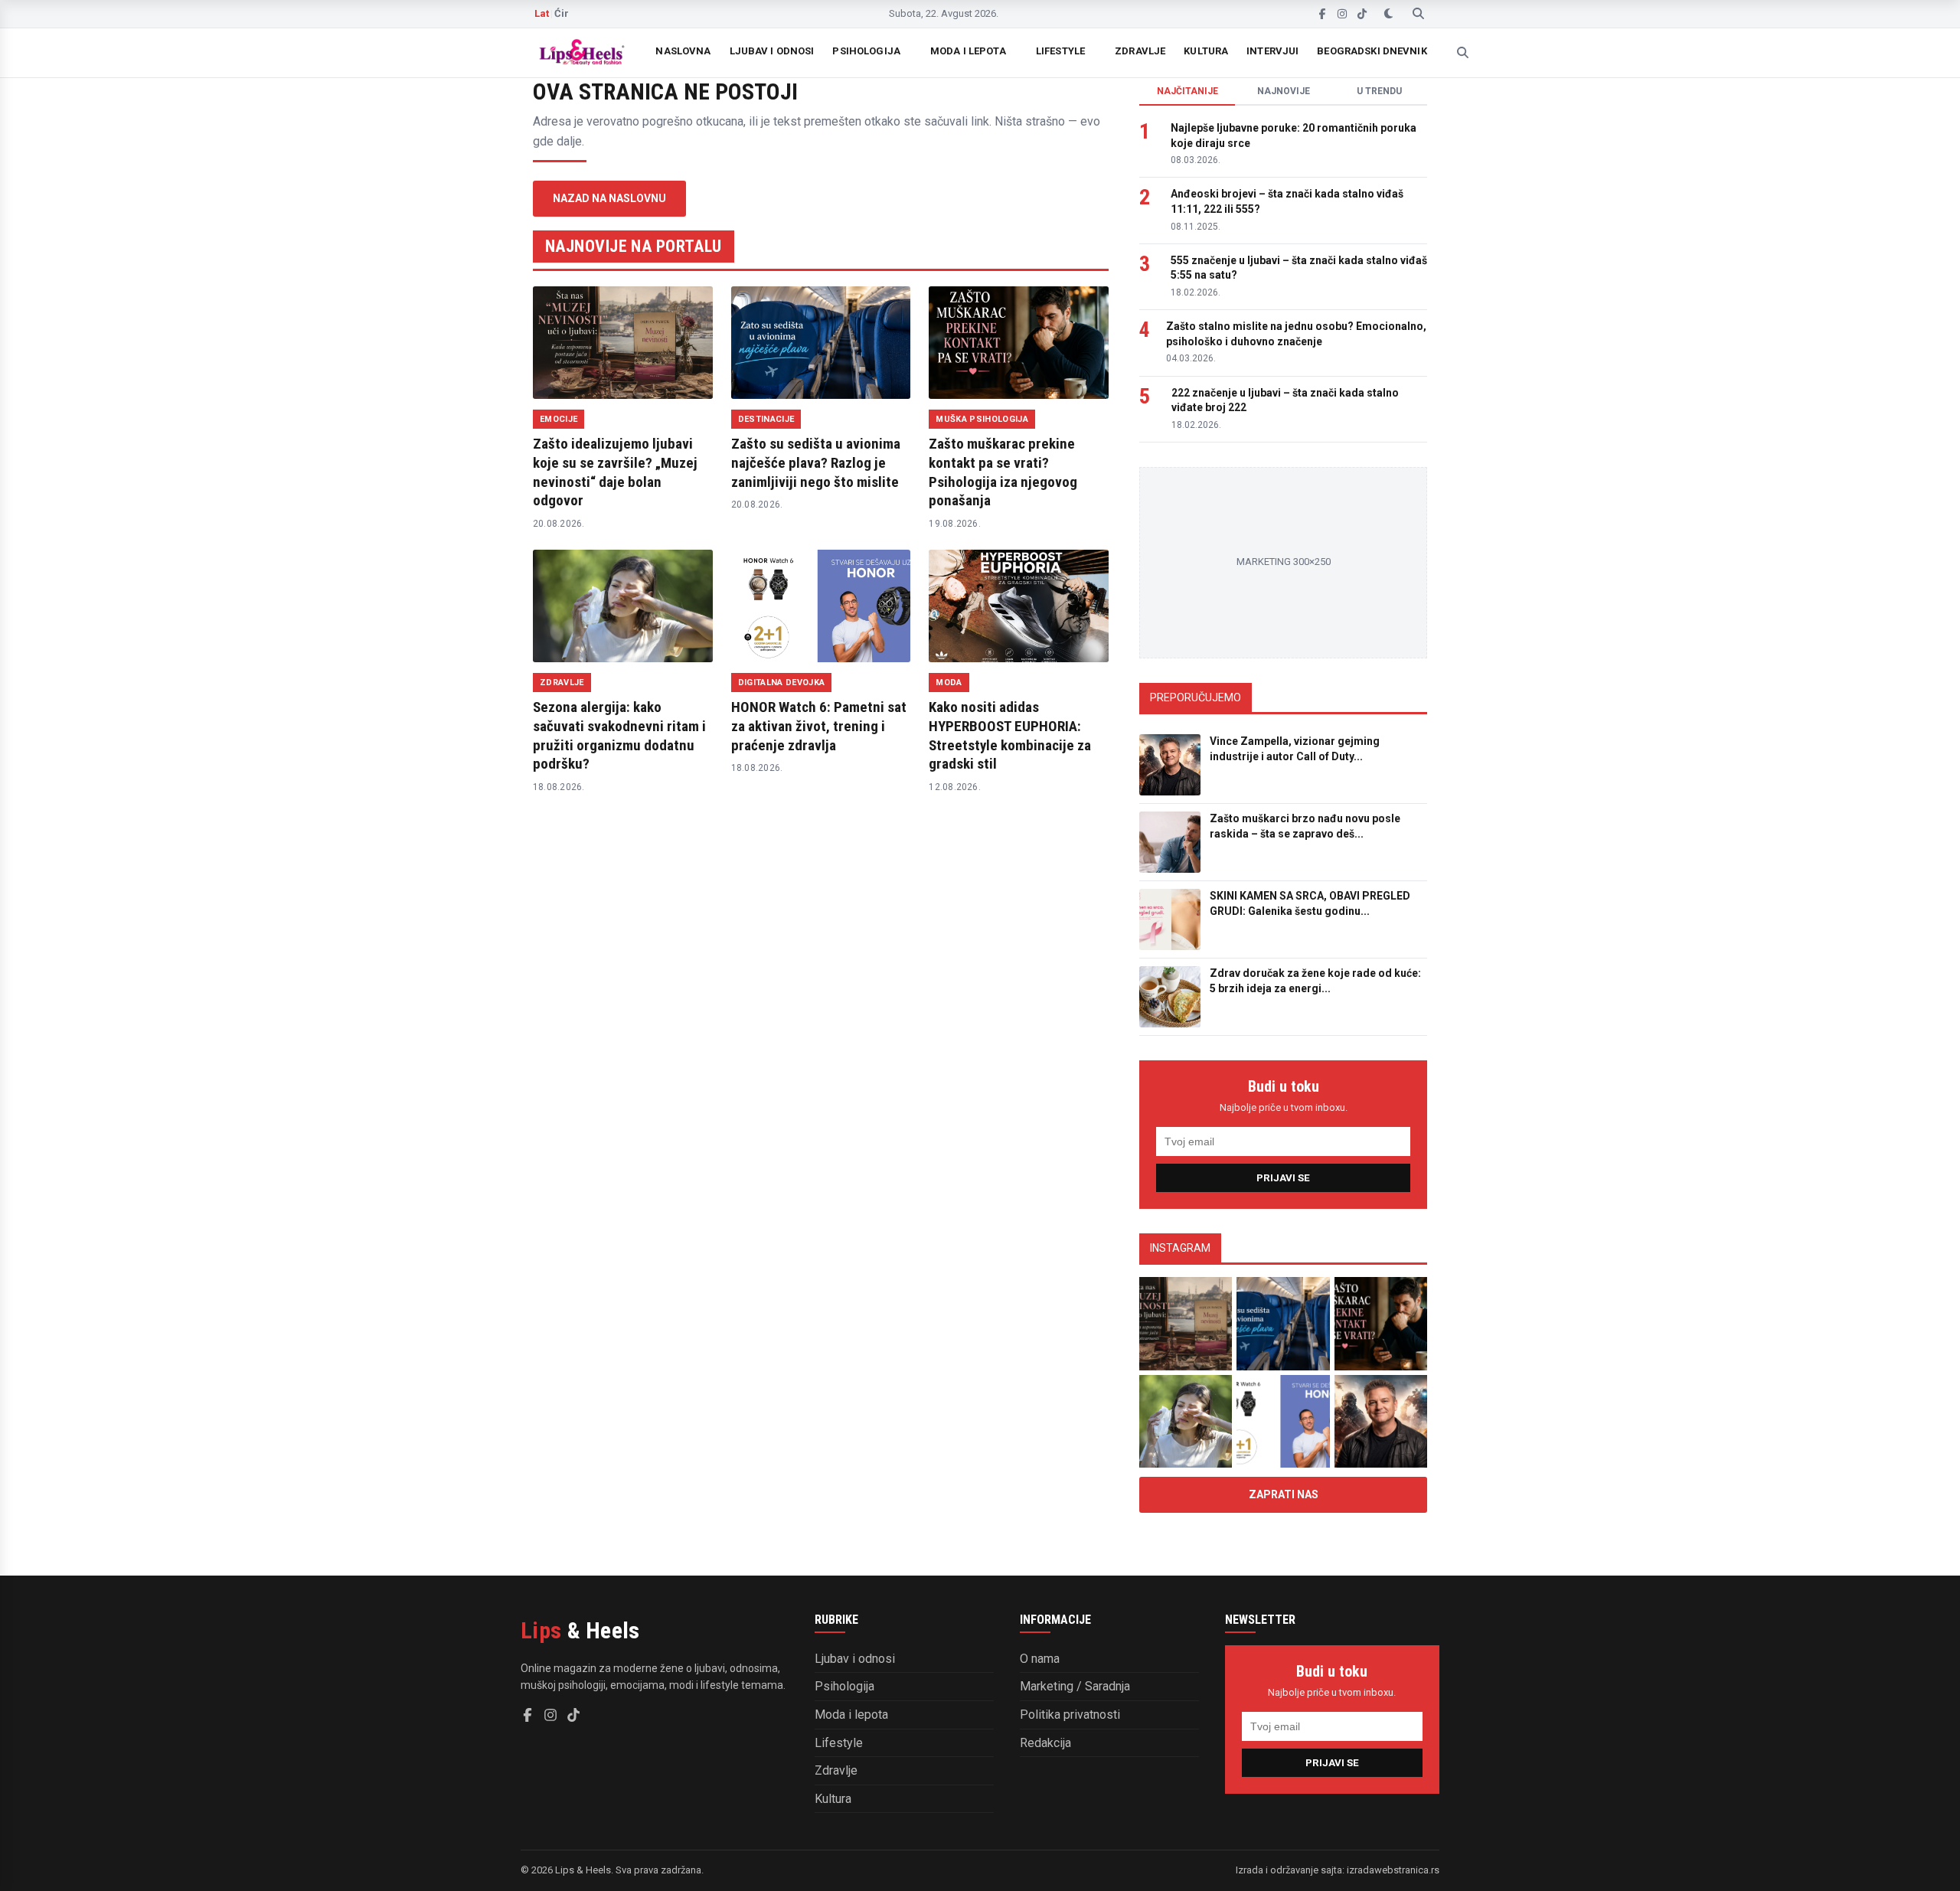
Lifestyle (1060, 51)
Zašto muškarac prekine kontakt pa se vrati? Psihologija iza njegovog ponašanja (1003, 472)
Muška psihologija (982, 419)
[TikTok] (1362, 14)
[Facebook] (1322, 14)
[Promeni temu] (1388, 14)
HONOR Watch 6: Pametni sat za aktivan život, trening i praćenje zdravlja (819, 726)
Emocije (559, 419)
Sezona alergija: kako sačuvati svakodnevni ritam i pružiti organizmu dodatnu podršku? (619, 735)
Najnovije (1284, 91)
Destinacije (766, 419)
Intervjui (1272, 51)
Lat (542, 13)
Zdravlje (1140, 51)
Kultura (1206, 51)
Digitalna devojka (782, 683)
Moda (949, 683)
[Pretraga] (1418, 14)
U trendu (1379, 91)
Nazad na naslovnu (609, 198)
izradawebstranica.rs (1393, 1870)
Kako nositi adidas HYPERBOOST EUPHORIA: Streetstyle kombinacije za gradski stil (1010, 735)
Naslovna (683, 51)
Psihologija (866, 51)
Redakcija (1045, 1743)
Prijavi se (1283, 1178)
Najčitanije (1187, 91)
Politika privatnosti (1070, 1715)
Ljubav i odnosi (772, 51)
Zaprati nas (1284, 1494)
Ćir (562, 13)
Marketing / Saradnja (1075, 1686)
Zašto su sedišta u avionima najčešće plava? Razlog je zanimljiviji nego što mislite (816, 462)
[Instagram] (1342, 14)
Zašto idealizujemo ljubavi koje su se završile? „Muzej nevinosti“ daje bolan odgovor (615, 472)
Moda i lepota (968, 51)
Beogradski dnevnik (1372, 51)
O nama (1040, 1659)
